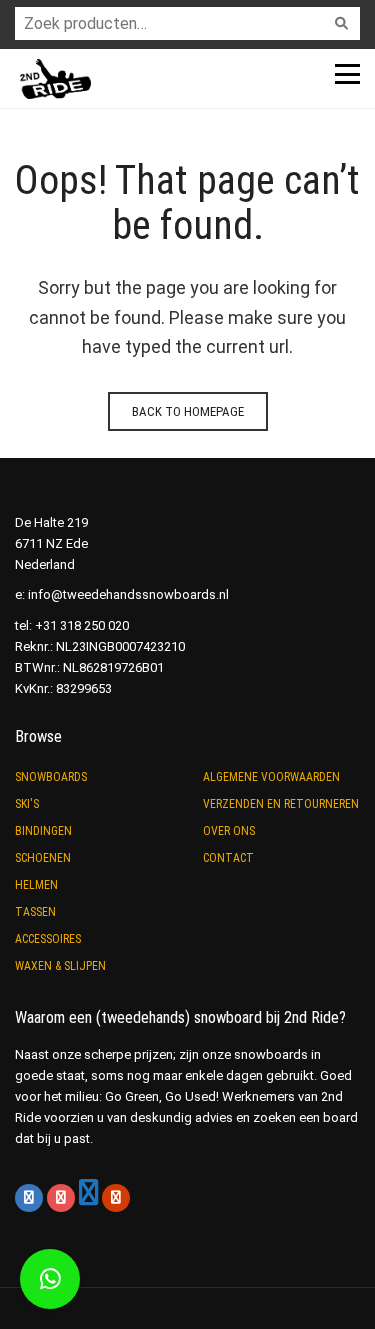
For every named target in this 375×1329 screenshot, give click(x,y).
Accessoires (48, 939)
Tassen (35, 912)
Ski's (27, 804)
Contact (228, 858)
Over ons (229, 831)
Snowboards (51, 777)
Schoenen (43, 858)
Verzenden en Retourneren (281, 804)
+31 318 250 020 (82, 625)
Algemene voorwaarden (271, 777)
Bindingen (43, 831)
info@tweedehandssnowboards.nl (128, 594)
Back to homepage (188, 411)
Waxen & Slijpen (60, 966)
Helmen (36, 885)
